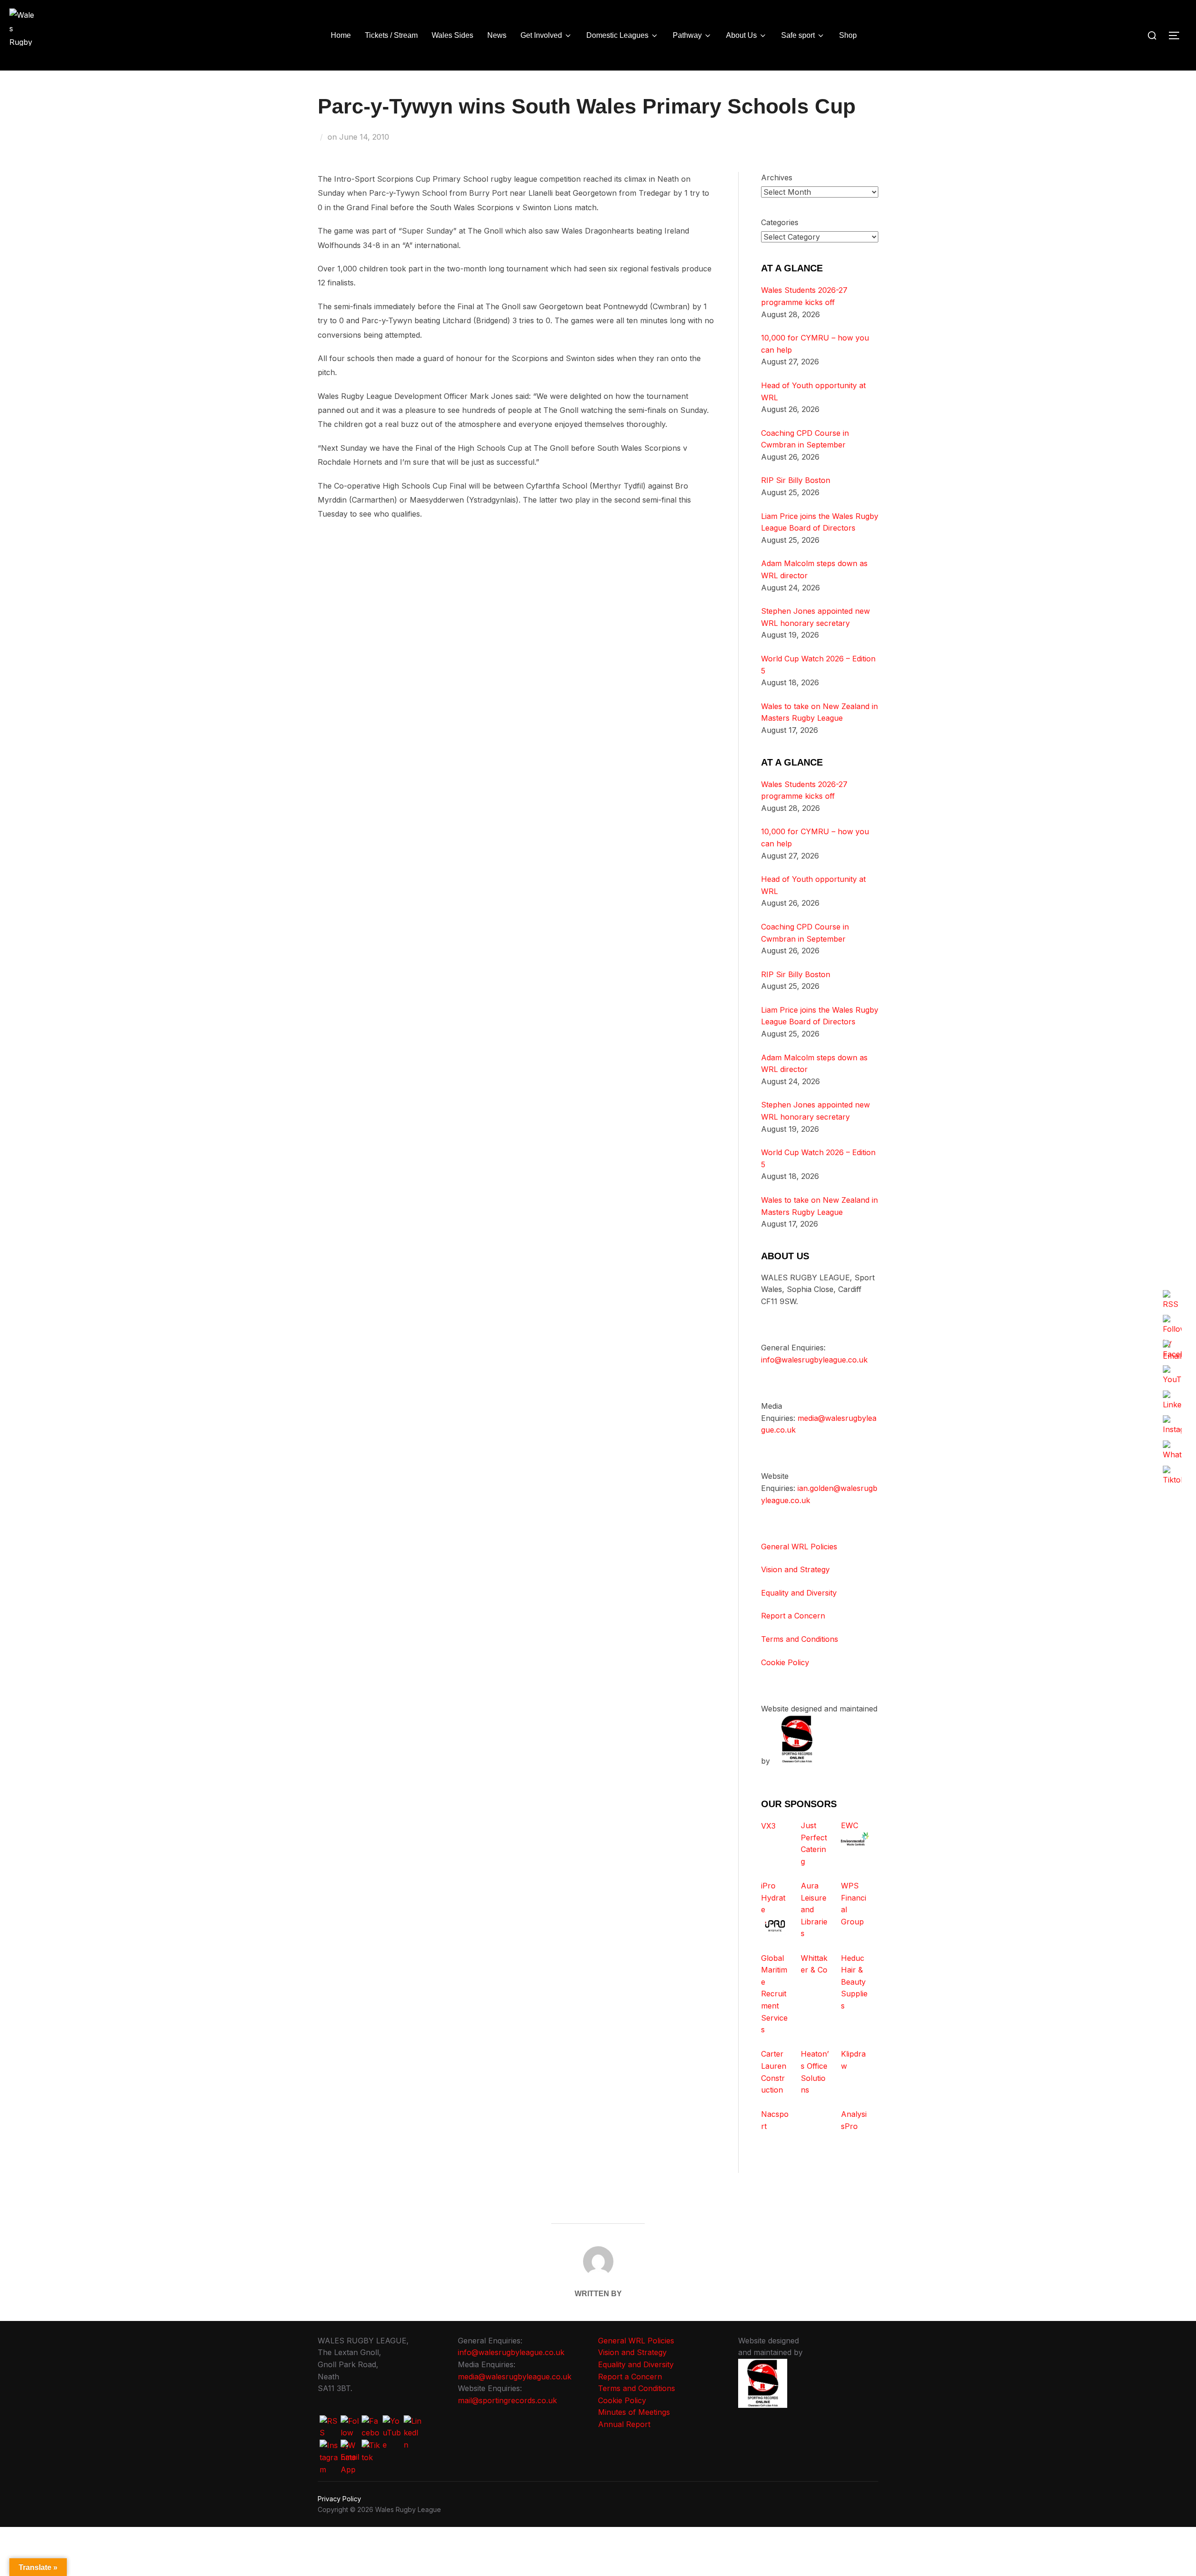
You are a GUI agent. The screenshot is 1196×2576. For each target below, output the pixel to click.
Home (341, 35)
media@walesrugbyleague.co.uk (515, 2377)
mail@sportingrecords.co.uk (507, 2400)
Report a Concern (793, 1616)
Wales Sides (452, 35)
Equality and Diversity (799, 1593)
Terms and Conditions (800, 1639)
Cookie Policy (785, 1662)
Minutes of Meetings (634, 2412)
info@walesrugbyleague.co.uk (814, 1360)
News (497, 35)
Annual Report (624, 2424)
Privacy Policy (339, 2499)
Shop (848, 35)
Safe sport (798, 35)
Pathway (687, 35)
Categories (780, 222)
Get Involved (541, 35)
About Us (741, 35)
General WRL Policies (799, 1547)
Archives (777, 177)
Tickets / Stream (391, 35)
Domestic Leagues (617, 35)
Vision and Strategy (795, 1569)
